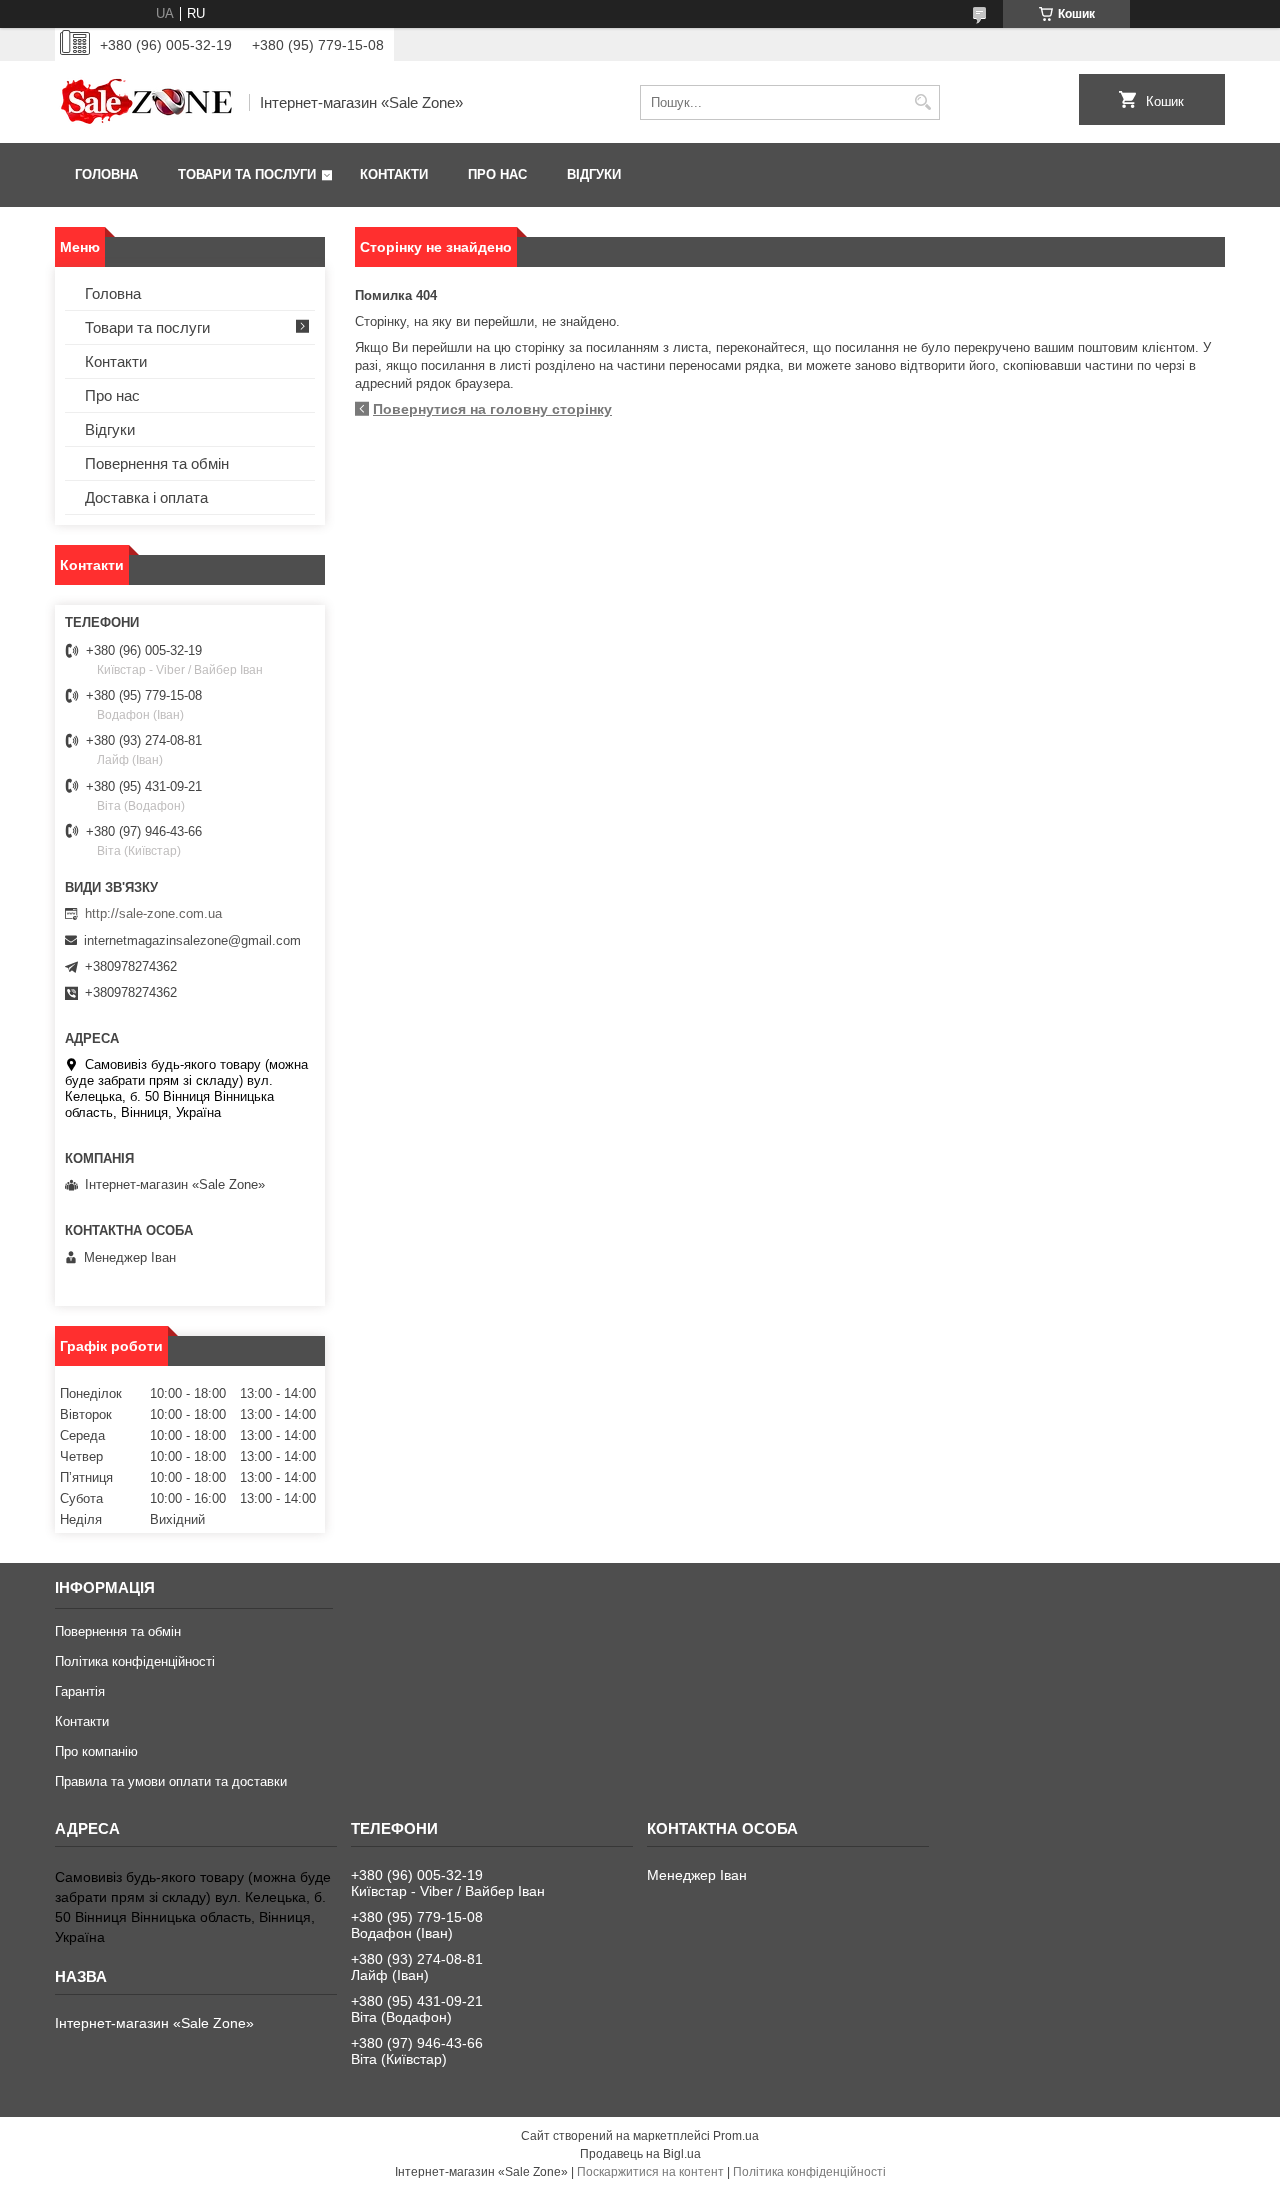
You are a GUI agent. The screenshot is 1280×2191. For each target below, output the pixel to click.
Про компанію (96, 1751)
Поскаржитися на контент (650, 2172)
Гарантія (80, 1691)
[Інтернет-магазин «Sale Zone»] (145, 102)
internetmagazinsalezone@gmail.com (192, 940)
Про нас (497, 174)
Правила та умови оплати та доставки (171, 1781)
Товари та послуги (247, 174)
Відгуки (594, 174)
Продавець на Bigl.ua (640, 2154)
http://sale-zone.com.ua (153, 913)
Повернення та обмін (157, 463)
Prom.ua (736, 2136)
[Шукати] (922, 102)
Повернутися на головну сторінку (492, 409)
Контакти (394, 174)
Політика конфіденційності (135, 1661)
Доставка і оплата (146, 497)
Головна (106, 174)
